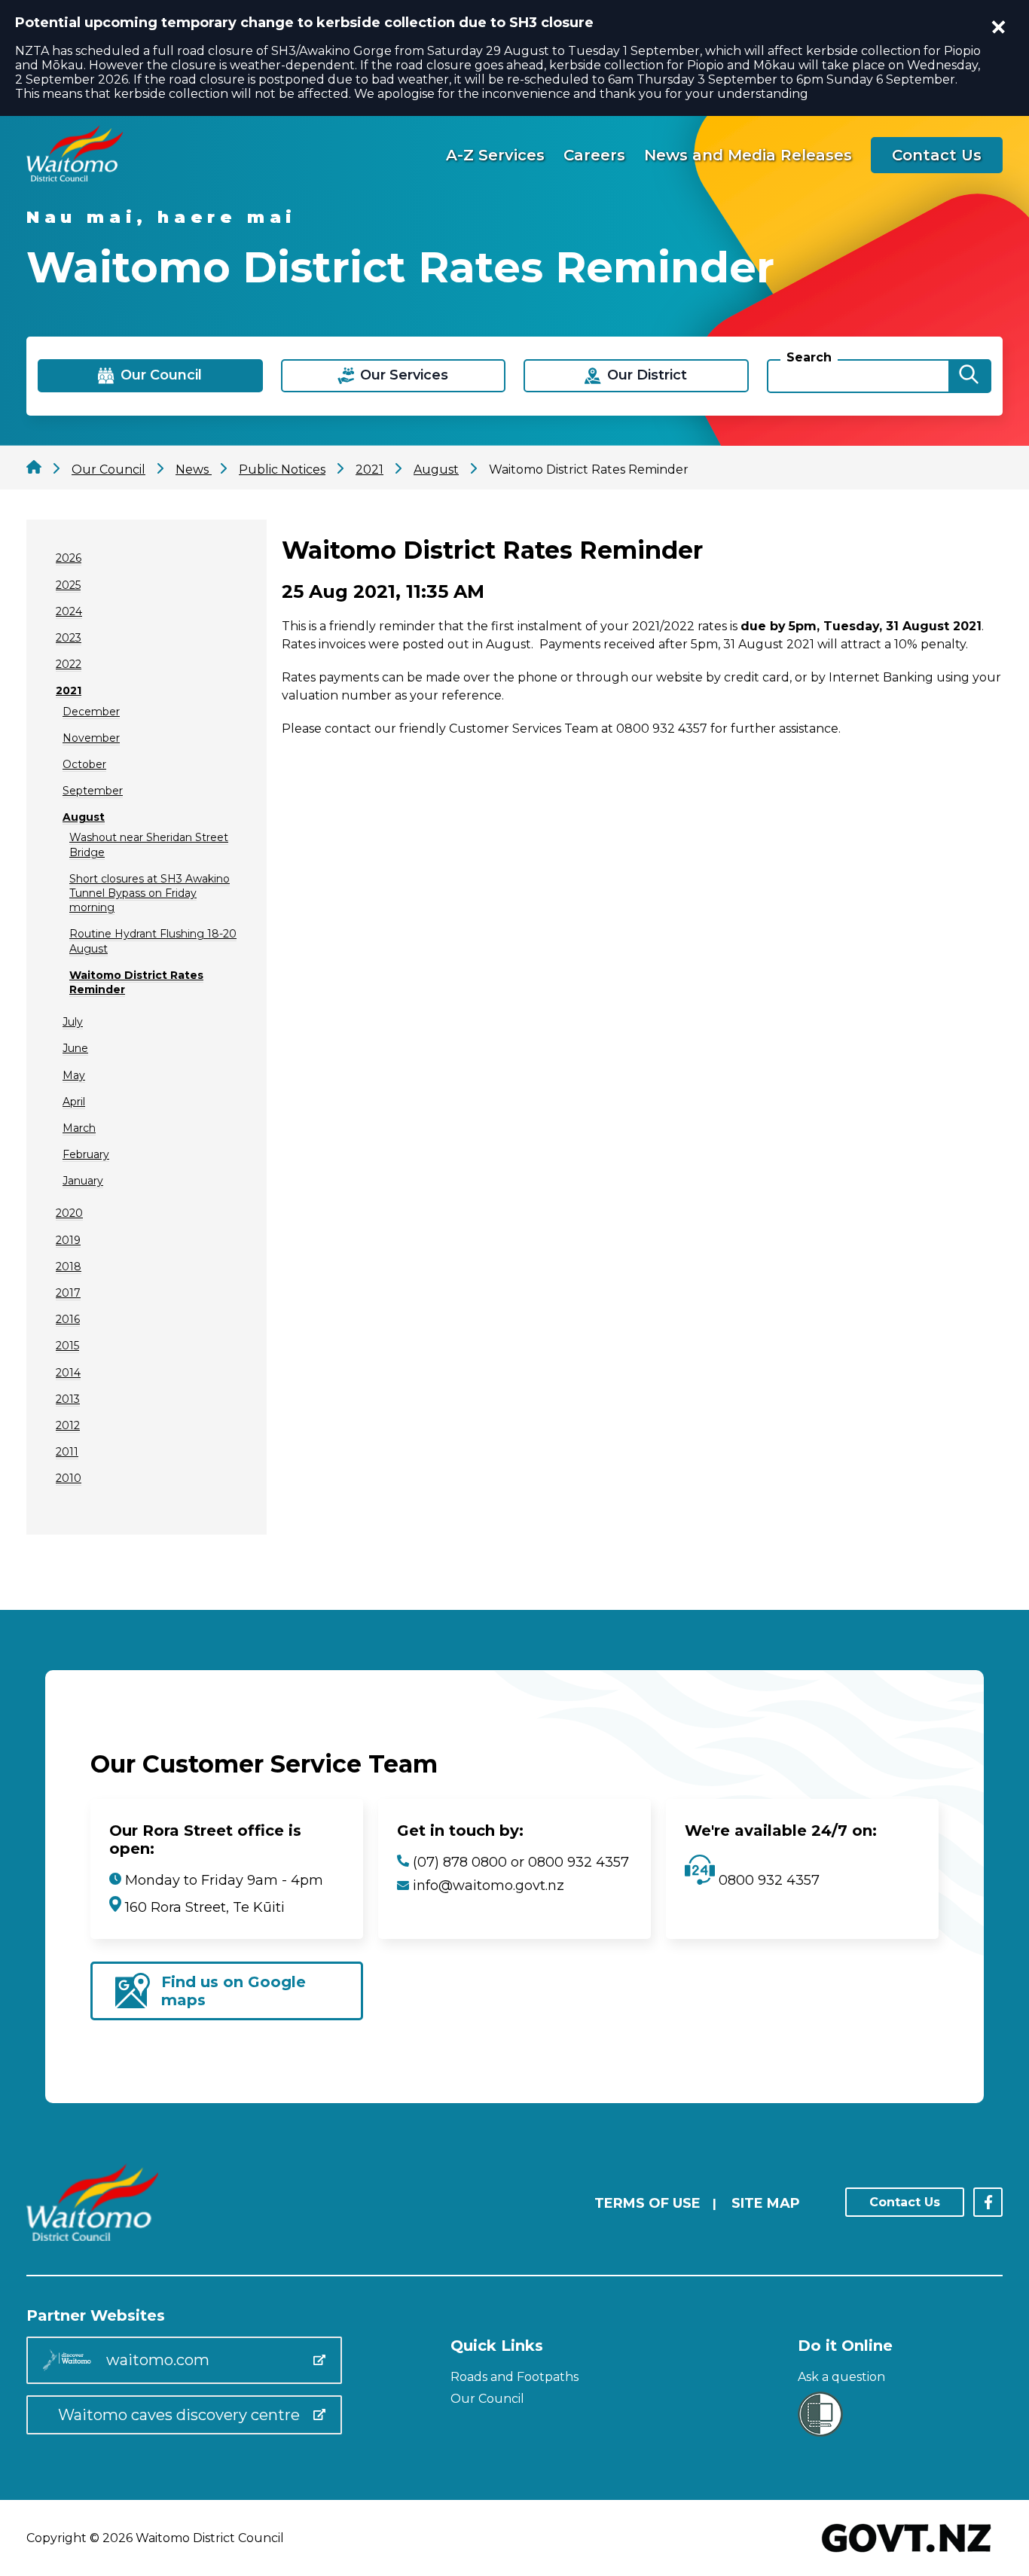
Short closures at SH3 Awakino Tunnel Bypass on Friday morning (150, 893)
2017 (68, 1293)
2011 (67, 1452)
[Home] (75, 177)
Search (809, 357)
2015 (67, 1346)
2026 (69, 558)
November (91, 738)
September (93, 791)
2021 (69, 690)
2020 (69, 1213)
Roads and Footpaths (514, 2377)
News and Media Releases (748, 155)
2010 (69, 1478)
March (79, 1128)
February (86, 1154)
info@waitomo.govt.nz (489, 1886)
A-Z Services (495, 155)
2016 (68, 1319)
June (75, 1048)
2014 (68, 1373)
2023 (69, 638)
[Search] (969, 376)
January (83, 1181)
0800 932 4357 (767, 1880)
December (91, 712)
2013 (68, 1399)
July (73, 1022)
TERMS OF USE (647, 2203)
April (74, 1102)
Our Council (487, 2399)
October (84, 764)
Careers (594, 155)
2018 (69, 1267)
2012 (68, 1425)
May (74, 1075)
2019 (68, 1240)
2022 (69, 664)
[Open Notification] (999, 27)
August (84, 817)
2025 (68, 585)
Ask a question (841, 2377)
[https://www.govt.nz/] (907, 2554)
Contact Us (937, 155)
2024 (69, 611)
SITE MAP (766, 2203)
